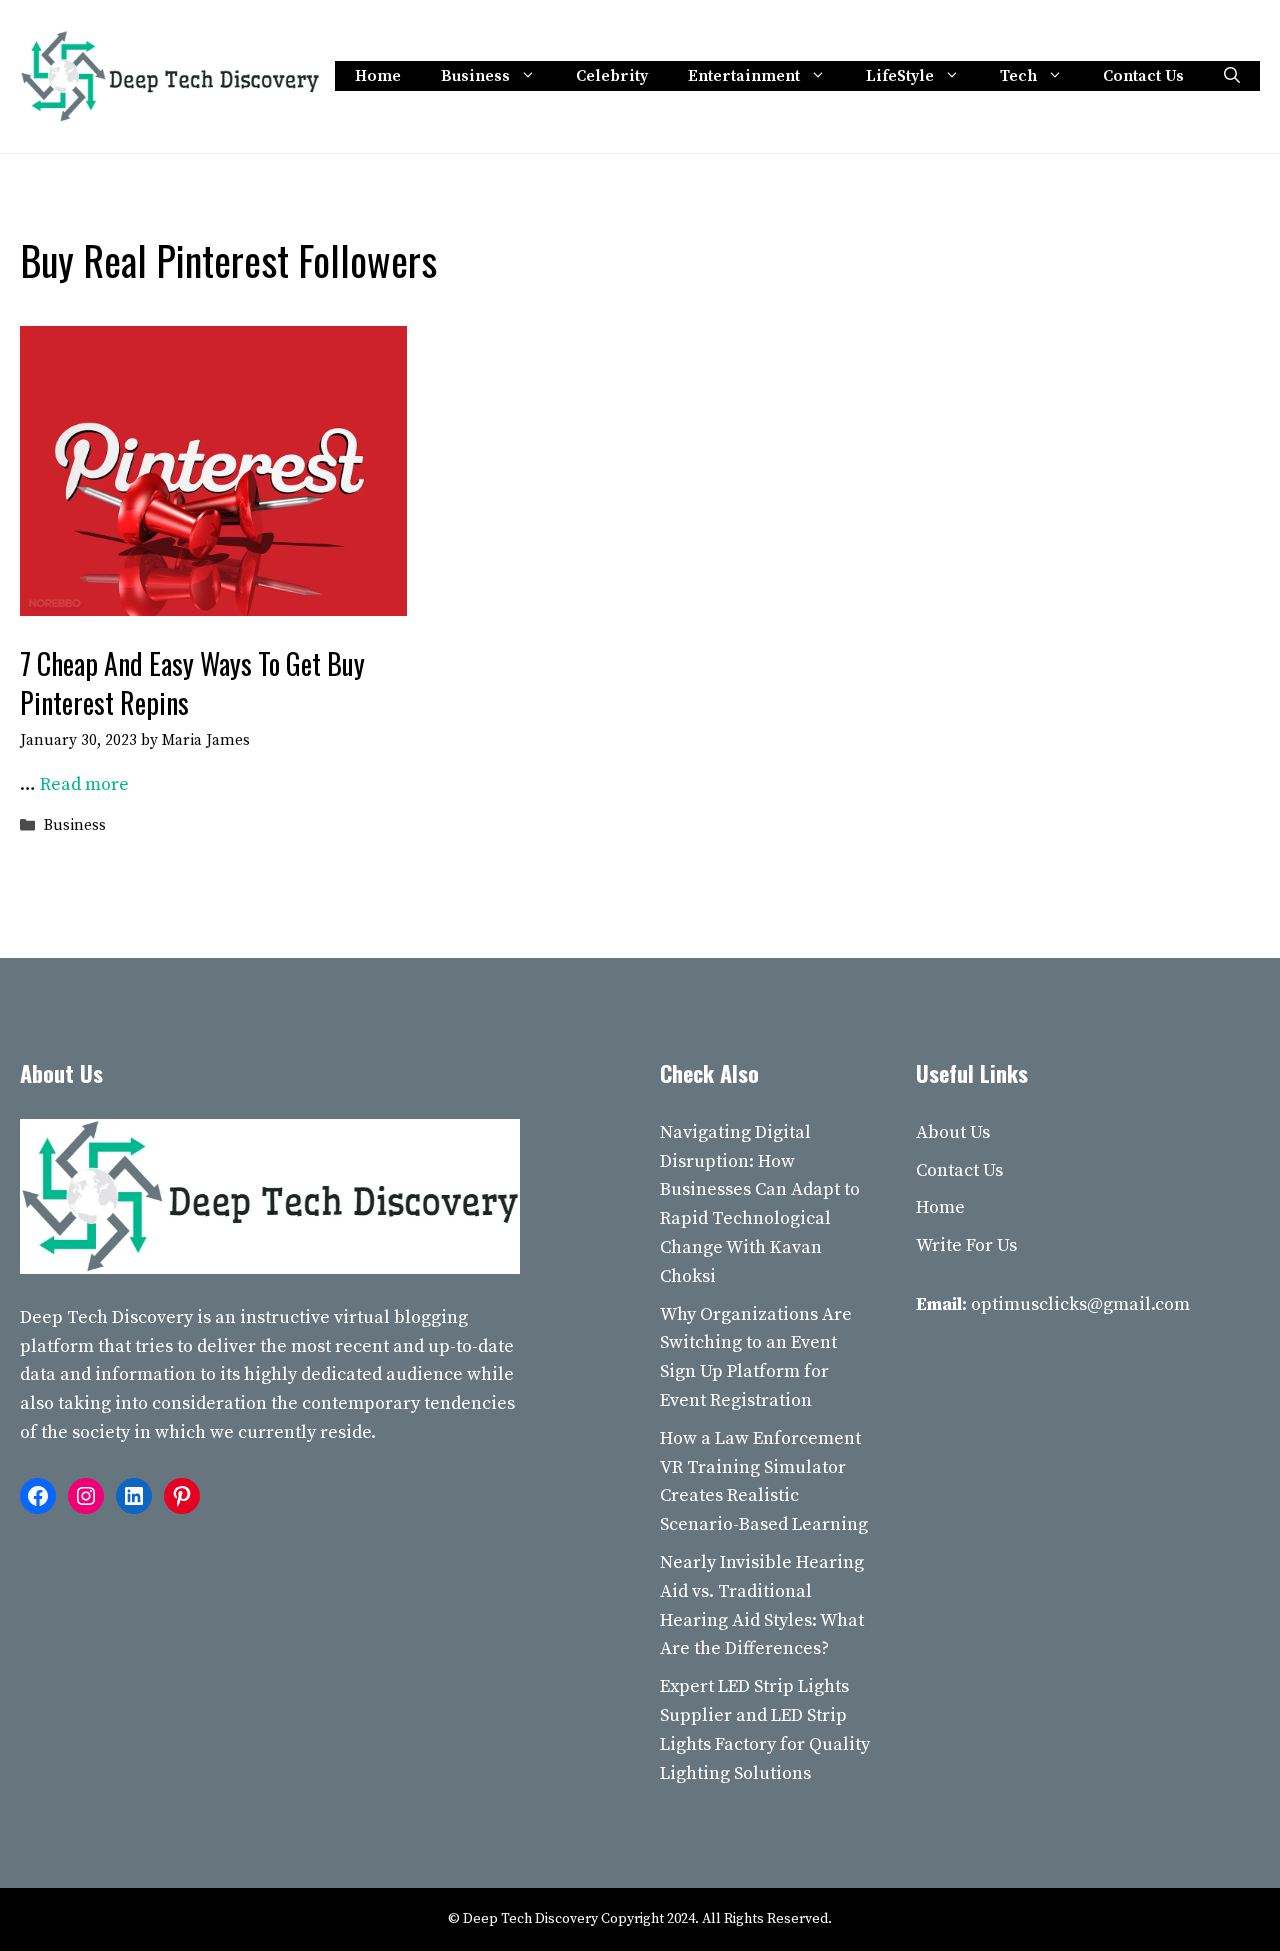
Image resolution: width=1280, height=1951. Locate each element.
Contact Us (1143, 76)
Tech (1018, 76)
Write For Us (966, 1245)
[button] (1232, 76)
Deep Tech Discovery (106, 1317)
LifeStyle (900, 76)
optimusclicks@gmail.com (1080, 1304)
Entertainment (744, 76)
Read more (84, 784)
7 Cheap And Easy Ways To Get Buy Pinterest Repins (192, 683)
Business (475, 76)
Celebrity (612, 76)
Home (378, 76)
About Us (953, 1132)
